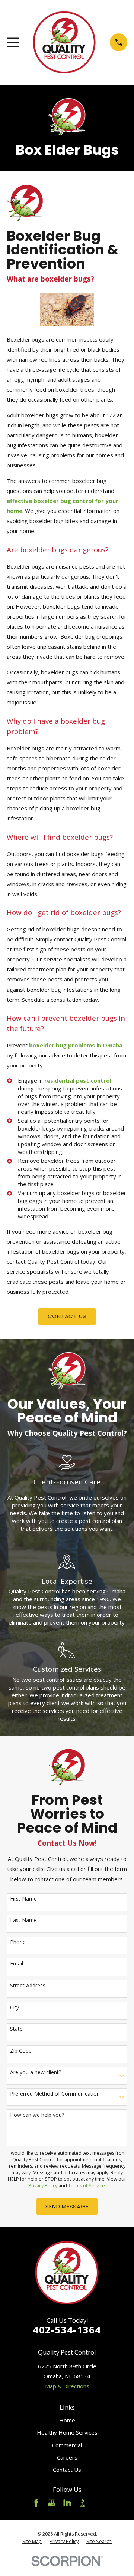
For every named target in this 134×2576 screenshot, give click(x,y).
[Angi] (98, 2503)
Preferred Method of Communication (55, 2094)
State (16, 2029)
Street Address (28, 1986)
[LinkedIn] (67, 2503)
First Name (23, 1899)
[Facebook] (36, 2503)
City (15, 2008)
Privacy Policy (43, 2186)
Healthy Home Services (67, 2432)
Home (67, 2420)
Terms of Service (87, 2186)
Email (17, 1964)
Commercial (67, 2445)
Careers (67, 2457)
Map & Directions (67, 2386)
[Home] (64, 42)
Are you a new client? (36, 2072)
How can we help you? (37, 2115)
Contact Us (67, 2470)
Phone (18, 1942)
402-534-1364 (67, 2330)
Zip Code (21, 2051)
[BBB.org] (82, 2503)
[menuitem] (32, 2542)
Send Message (67, 2206)
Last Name (23, 1920)
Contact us (67, 1316)
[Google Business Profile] (52, 2503)
